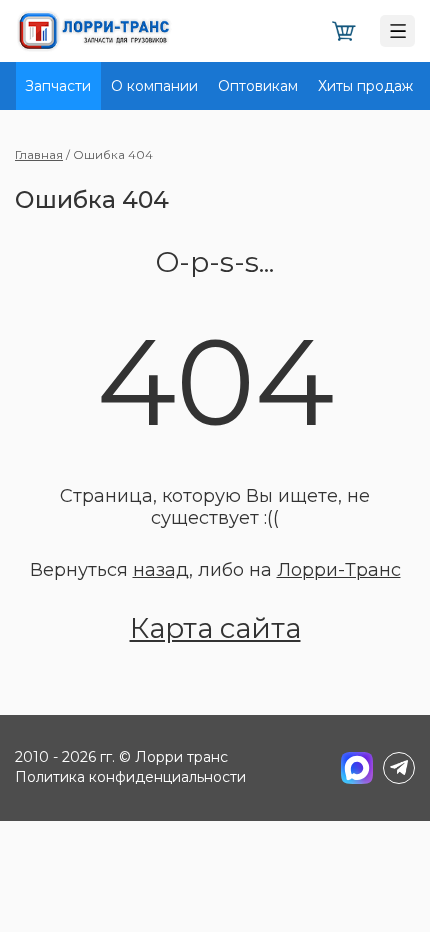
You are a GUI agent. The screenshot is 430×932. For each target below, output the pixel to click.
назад (161, 570)
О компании (154, 86)
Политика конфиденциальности (130, 777)
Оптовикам (258, 86)
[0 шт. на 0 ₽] (344, 31)
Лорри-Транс (339, 570)
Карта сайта (215, 628)
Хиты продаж (365, 86)
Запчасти (58, 86)
